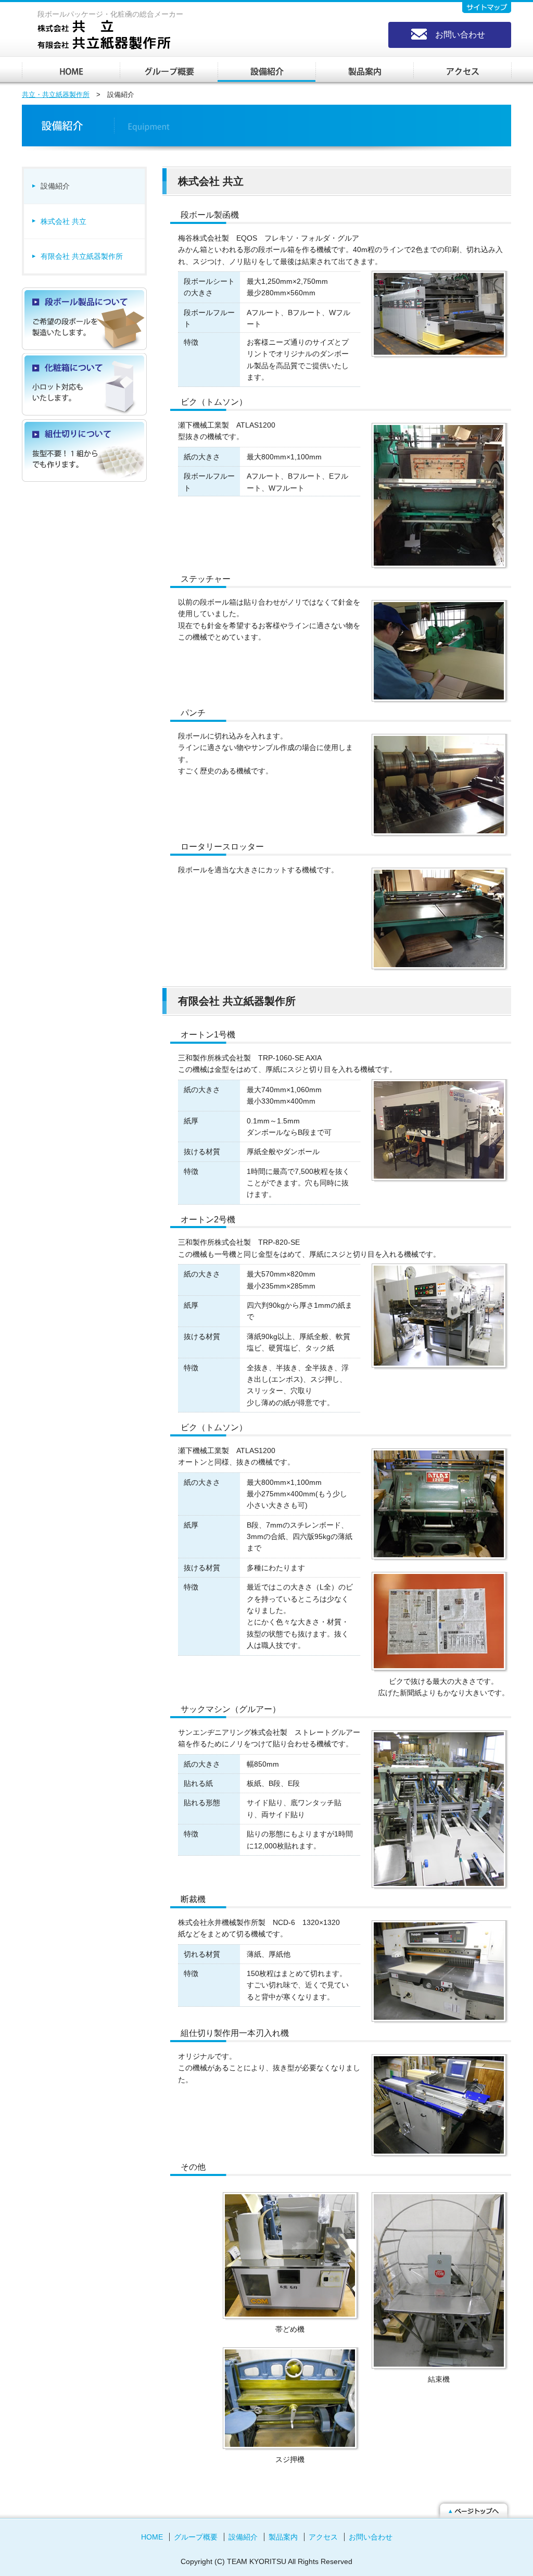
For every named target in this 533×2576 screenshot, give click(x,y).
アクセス (462, 70)
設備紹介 (266, 70)
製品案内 (364, 70)
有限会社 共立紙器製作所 (82, 256)
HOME (152, 2537)
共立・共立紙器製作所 (71, 70)
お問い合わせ (460, 35)
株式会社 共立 (64, 221)
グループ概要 (169, 70)
